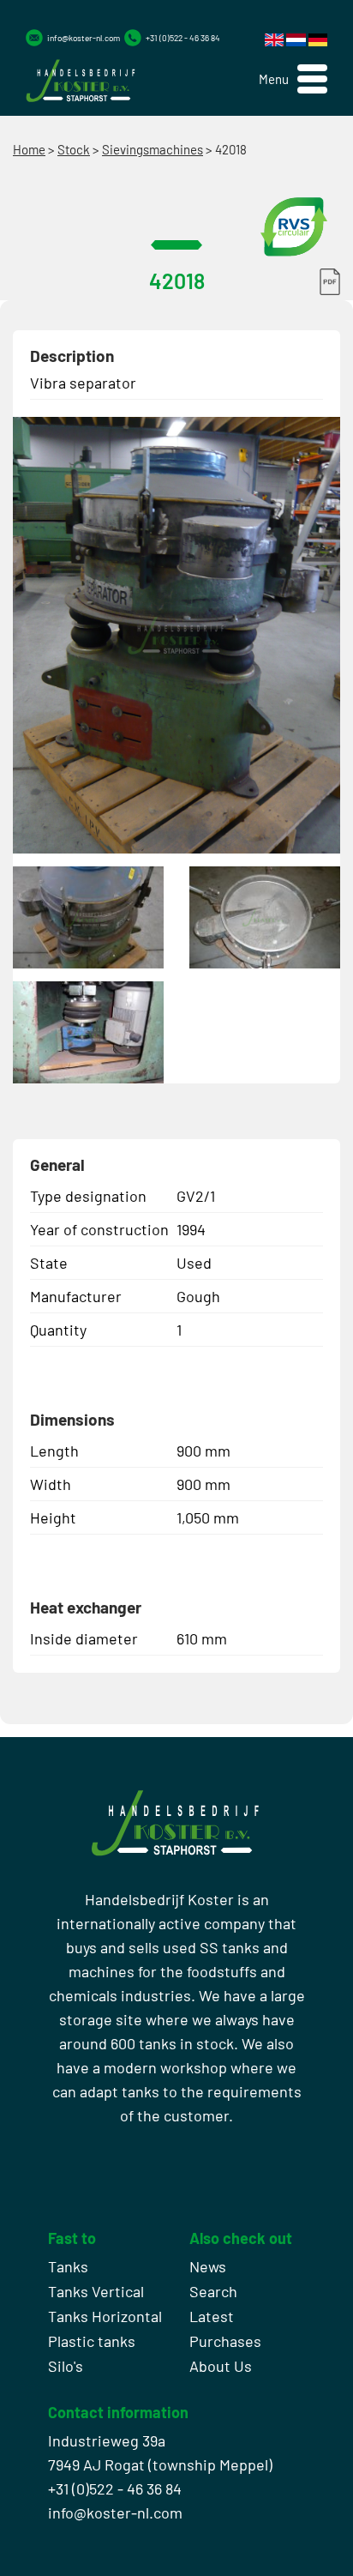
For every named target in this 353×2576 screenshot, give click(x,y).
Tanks (68, 2266)
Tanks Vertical (96, 2291)
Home (29, 149)
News (208, 2266)
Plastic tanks (92, 2341)
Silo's (66, 2366)
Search (213, 2291)
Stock (74, 149)
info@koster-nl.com (84, 38)
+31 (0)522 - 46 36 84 (183, 38)
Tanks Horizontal (105, 2316)
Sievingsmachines (153, 149)
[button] (293, 79)
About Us (221, 2366)
